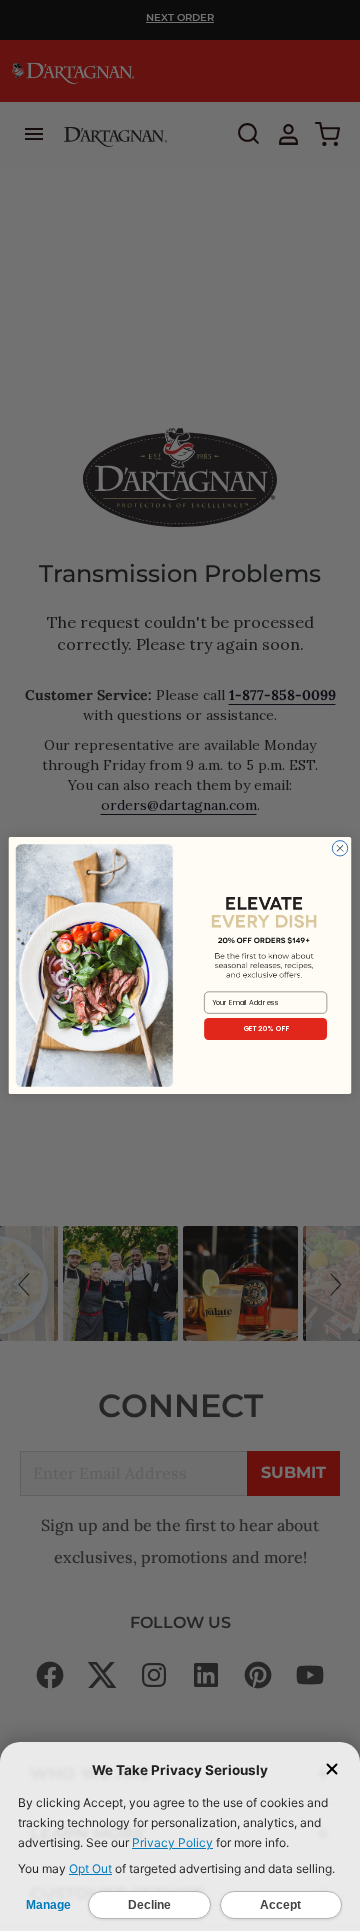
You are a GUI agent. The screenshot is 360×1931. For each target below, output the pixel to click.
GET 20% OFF (266, 1029)
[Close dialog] (339, 848)
